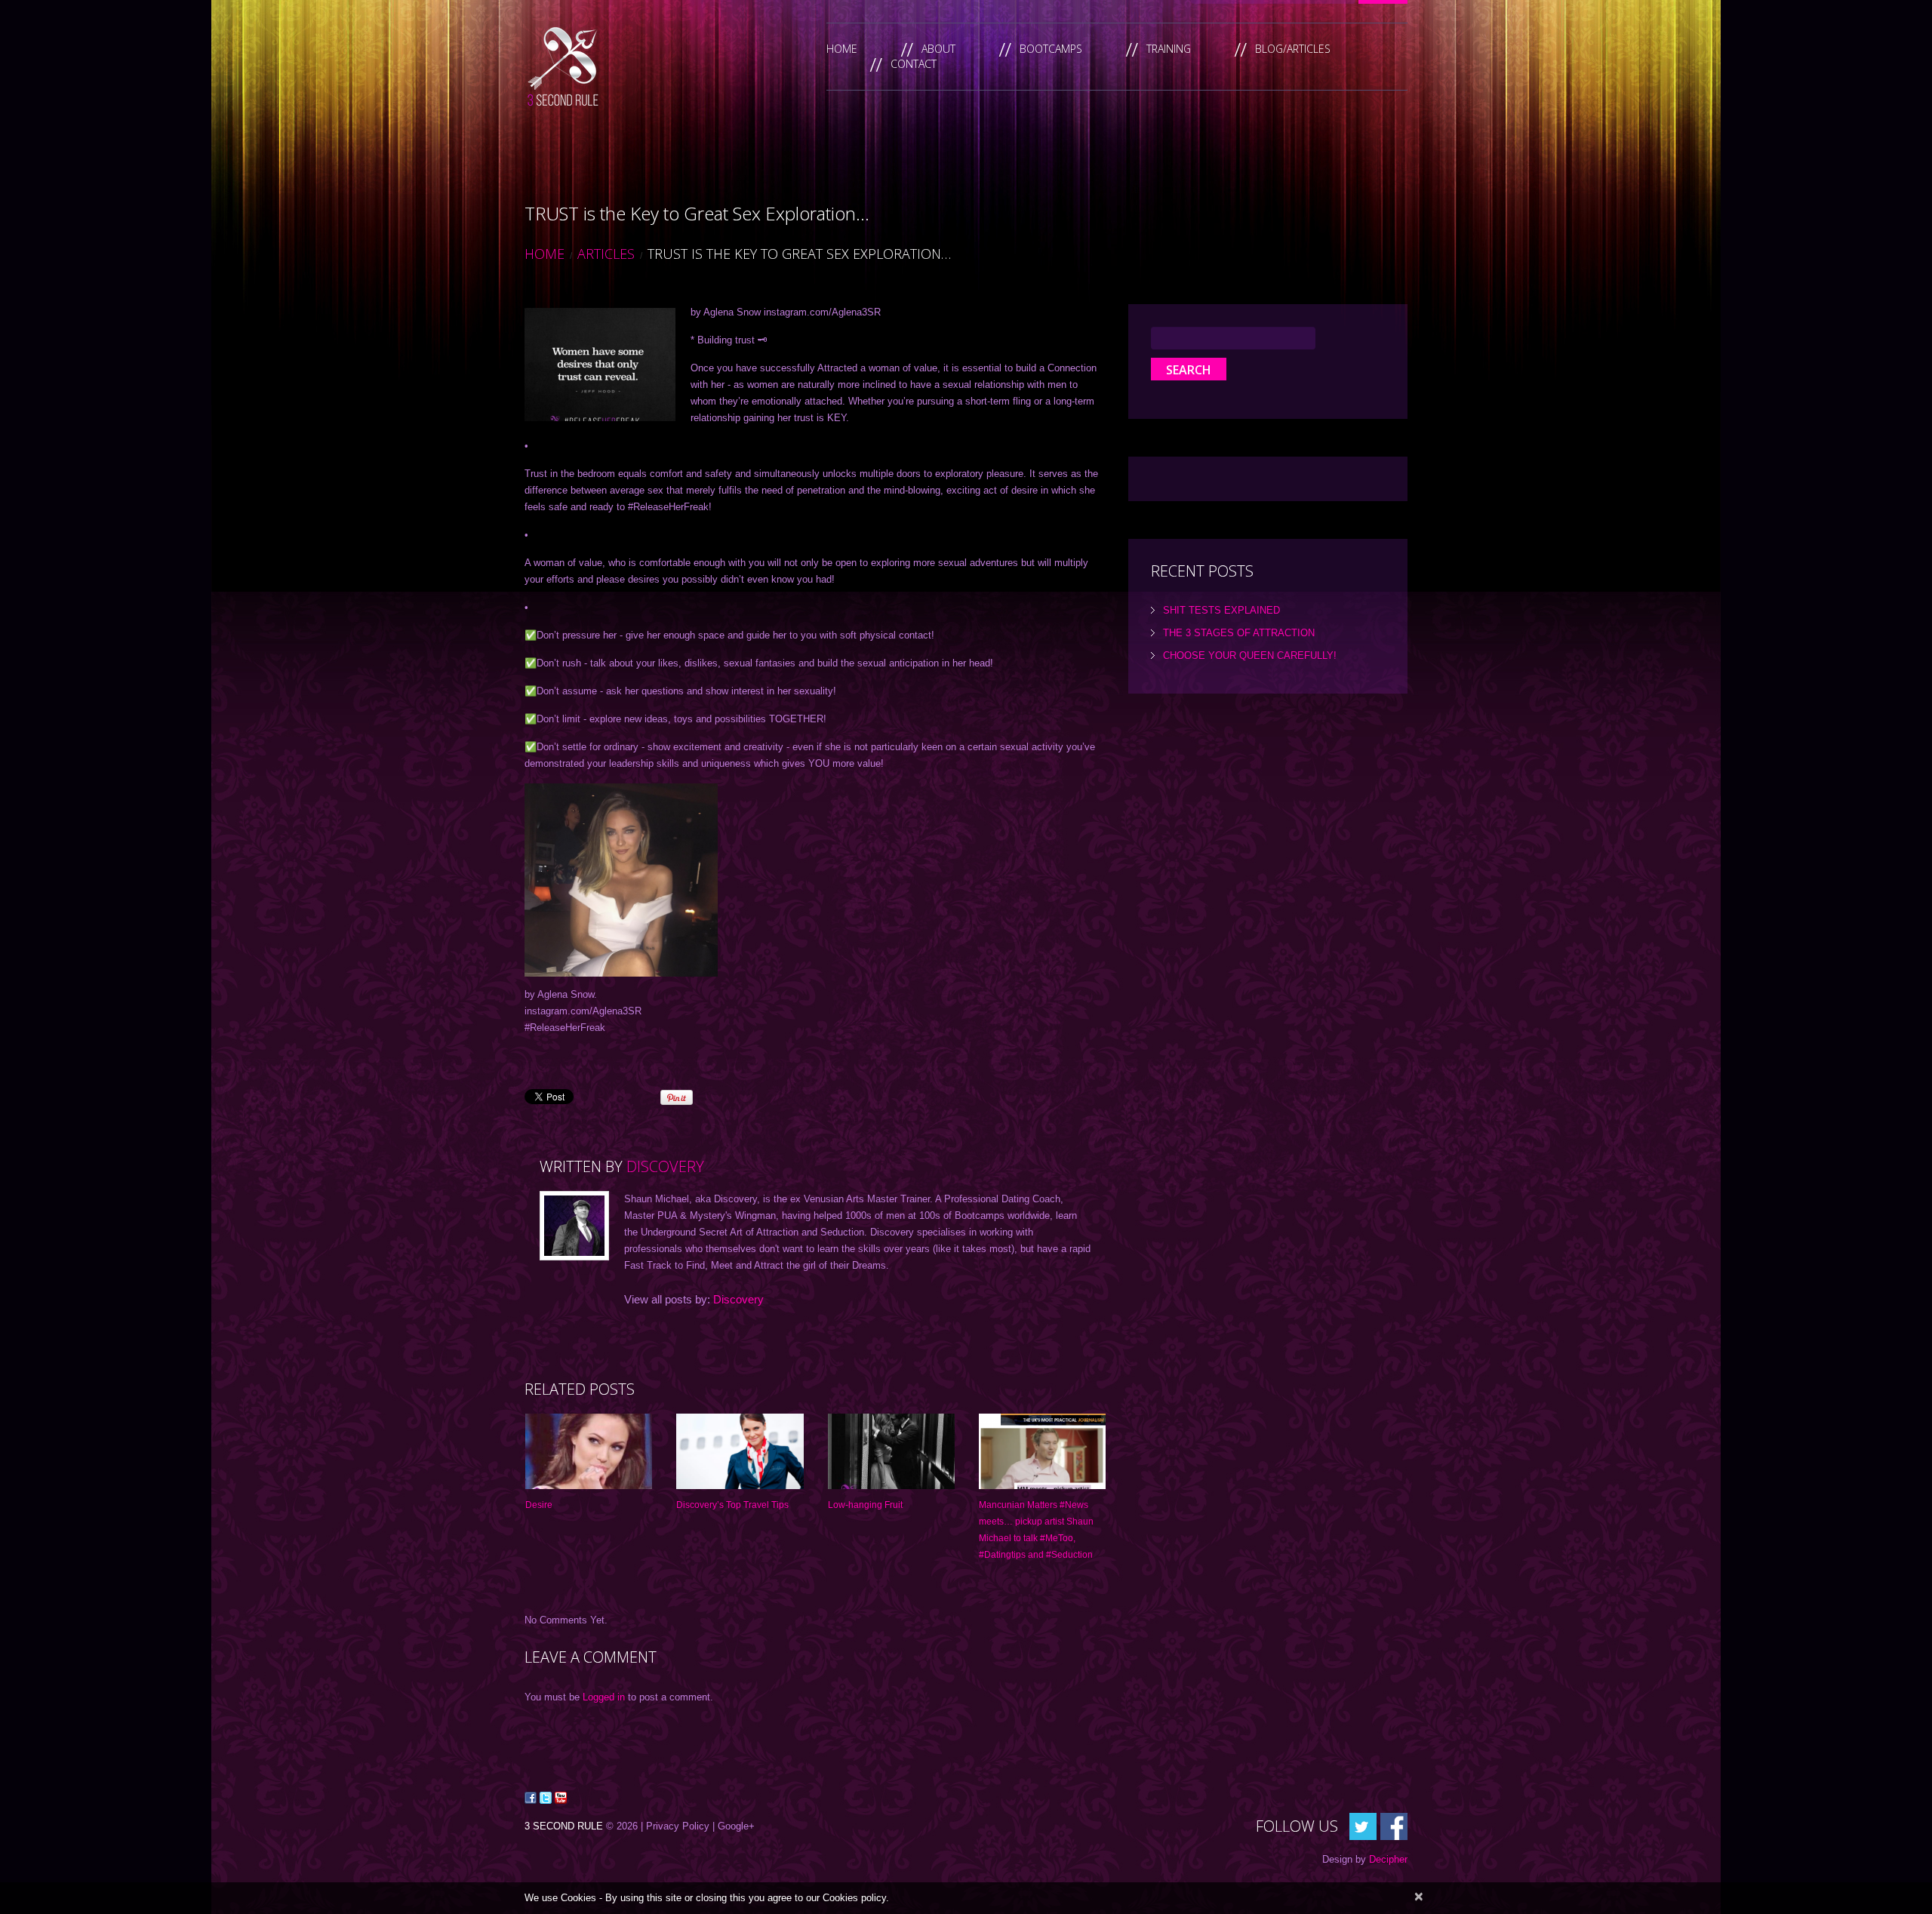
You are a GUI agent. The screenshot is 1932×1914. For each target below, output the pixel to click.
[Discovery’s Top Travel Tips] (740, 1452)
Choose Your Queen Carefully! (1250, 655)
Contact (914, 64)
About (938, 49)
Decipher (1388, 1859)
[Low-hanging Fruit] (891, 1452)
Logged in (604, 1697)
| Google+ (734, 1826)
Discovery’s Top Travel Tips (732, 1505)
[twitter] (1363, 1826)
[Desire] (589, 1452)
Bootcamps (1051, 49)
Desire (539, 1505)
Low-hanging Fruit (865, 1505)
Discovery (665, 1166)
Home (842, 49)
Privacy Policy (678, 1826)
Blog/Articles (1293, 49)
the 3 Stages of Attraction (1239, 633)
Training (1169, 49)
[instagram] (1394, 1826)
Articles (606, 254)
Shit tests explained (1221, 610)
